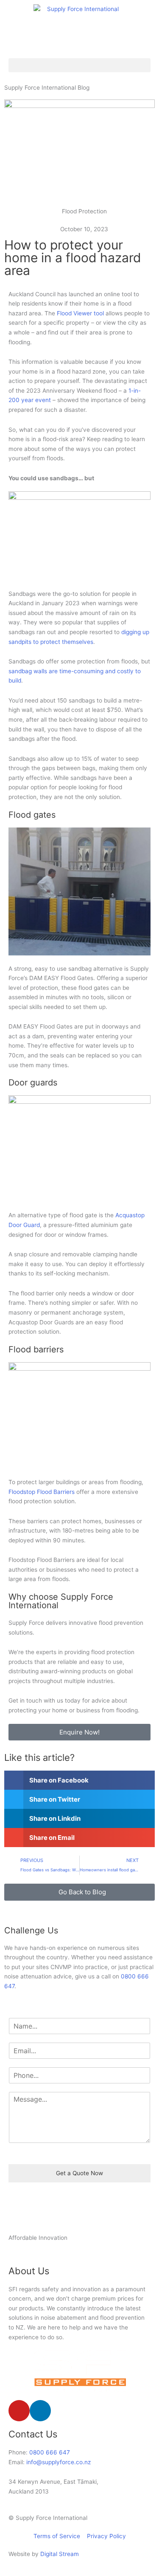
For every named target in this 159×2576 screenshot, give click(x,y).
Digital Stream (60, 2554)
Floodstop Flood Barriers (42, 1492)
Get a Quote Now (79, 2173)
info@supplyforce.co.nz (59, 2462)
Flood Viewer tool (80, 313)
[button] (79, 65)
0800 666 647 (50, 2452)
